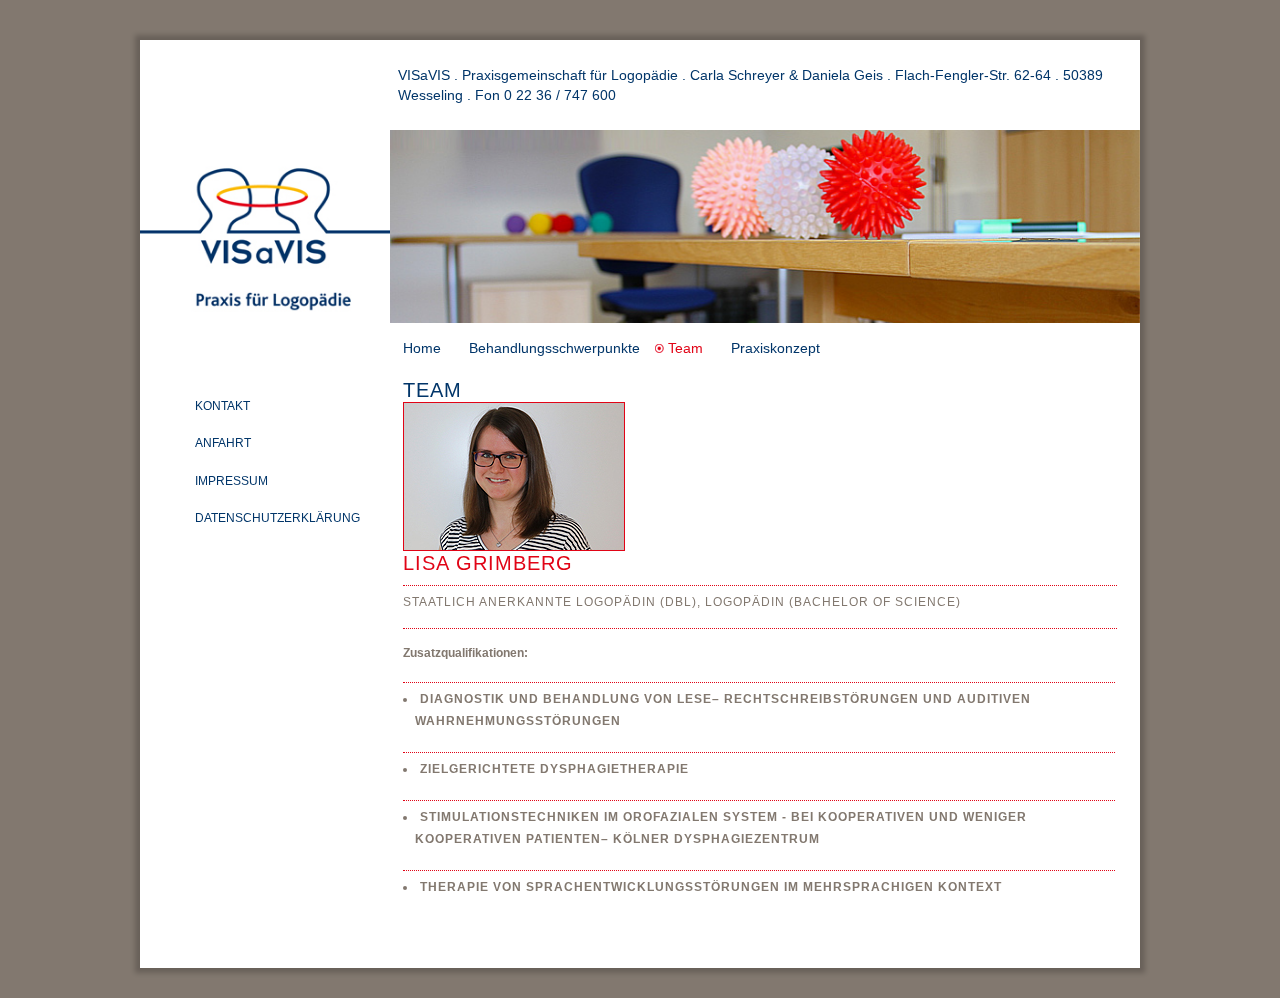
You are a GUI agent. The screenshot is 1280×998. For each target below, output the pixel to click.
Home (422, 348)
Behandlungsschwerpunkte (554, 348)
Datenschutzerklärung (277, 518)
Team (685, 348)
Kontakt (222, 406)
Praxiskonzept (775, 348)
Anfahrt (223, 443)
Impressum (231, 481)
